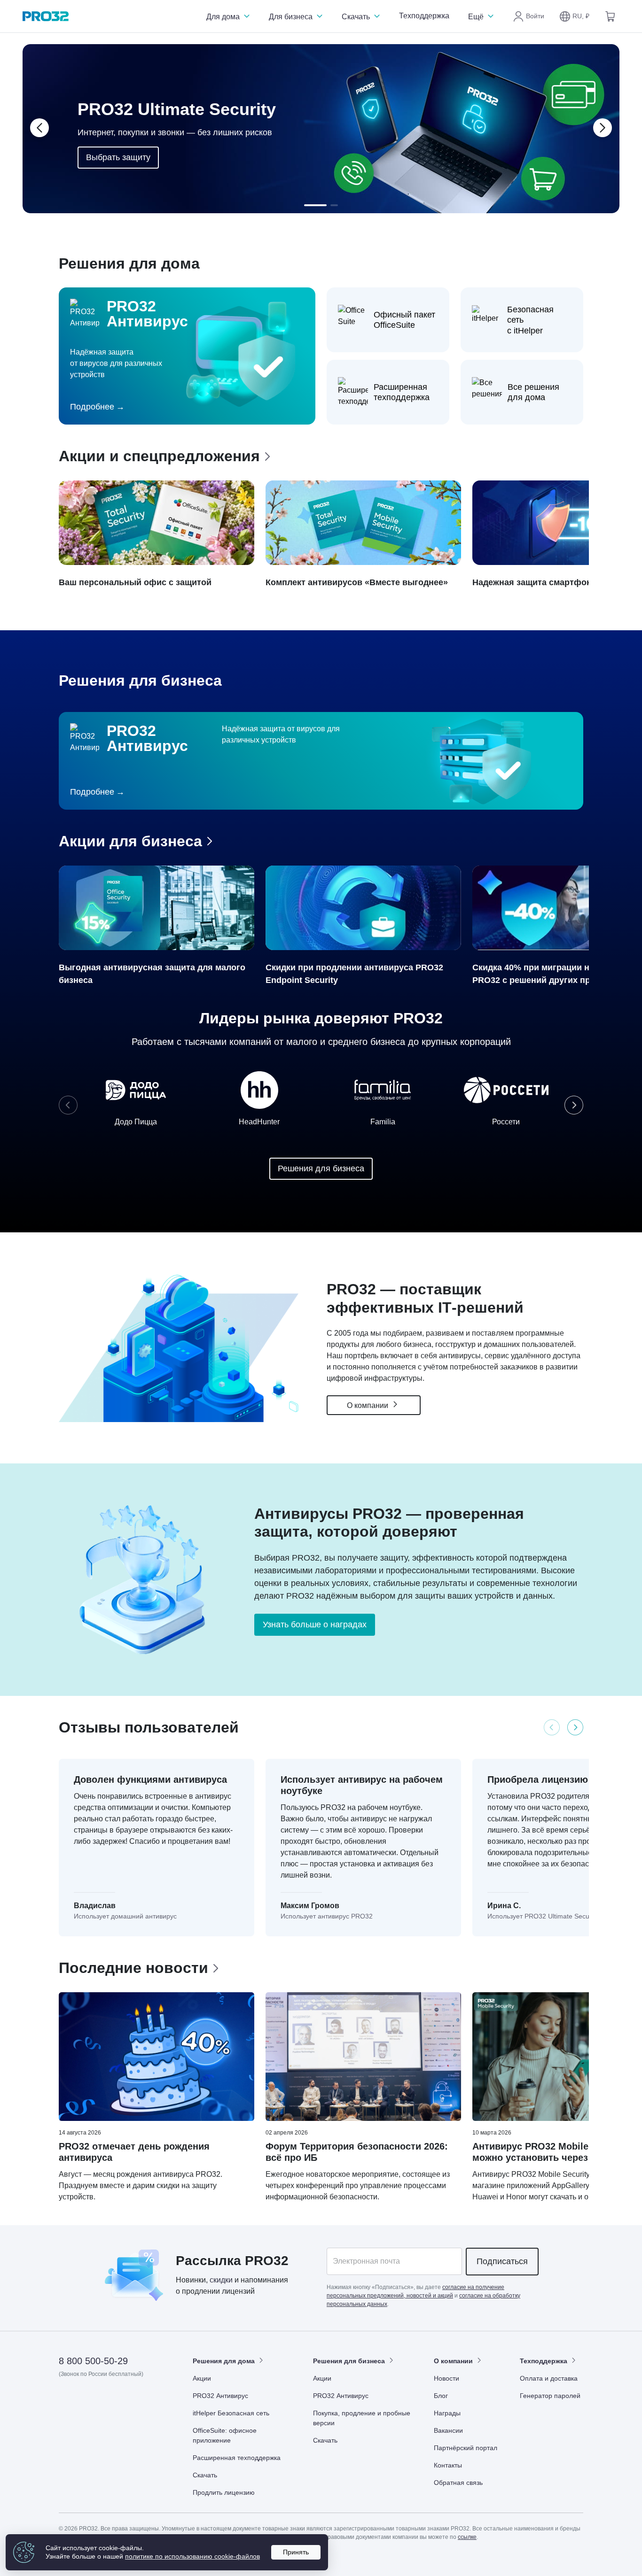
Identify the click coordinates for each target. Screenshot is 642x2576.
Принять (296, 2552)
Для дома (224, 17)
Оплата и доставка (549, 2378)
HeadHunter (259, 1122)
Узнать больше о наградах (315, 1625)
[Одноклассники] (113, 2401)
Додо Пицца (136, 1122)
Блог (441, 2396)
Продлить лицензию (224, 2492)
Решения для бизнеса (321, 1168)
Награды (447, 2413)
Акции (202, 2378)
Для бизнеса (292, 17)
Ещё (477, 17)
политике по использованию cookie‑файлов (192, 2556)
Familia (383, 1122)
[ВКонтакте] (90, 2401)
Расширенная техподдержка (237, 2458)
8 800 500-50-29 (93, 2361)
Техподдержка (424, 16)
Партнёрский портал (466, 2448)
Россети (506, 1122)
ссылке (467, 2537)
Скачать (357, 17)
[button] (574, 16)
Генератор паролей (550, 2396)
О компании (368, 1405)
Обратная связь (458, 2483)
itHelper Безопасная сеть (231, 2413)
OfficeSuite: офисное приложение (225, 2435)
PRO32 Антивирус (220, 2396)
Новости (446, 2378)
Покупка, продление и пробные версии (362, 2418)
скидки (221, 2280)
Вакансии (448, 2430)
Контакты (448, 2465)
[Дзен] (67, 2401)
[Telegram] (136, 2401)
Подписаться (502, 2261)
